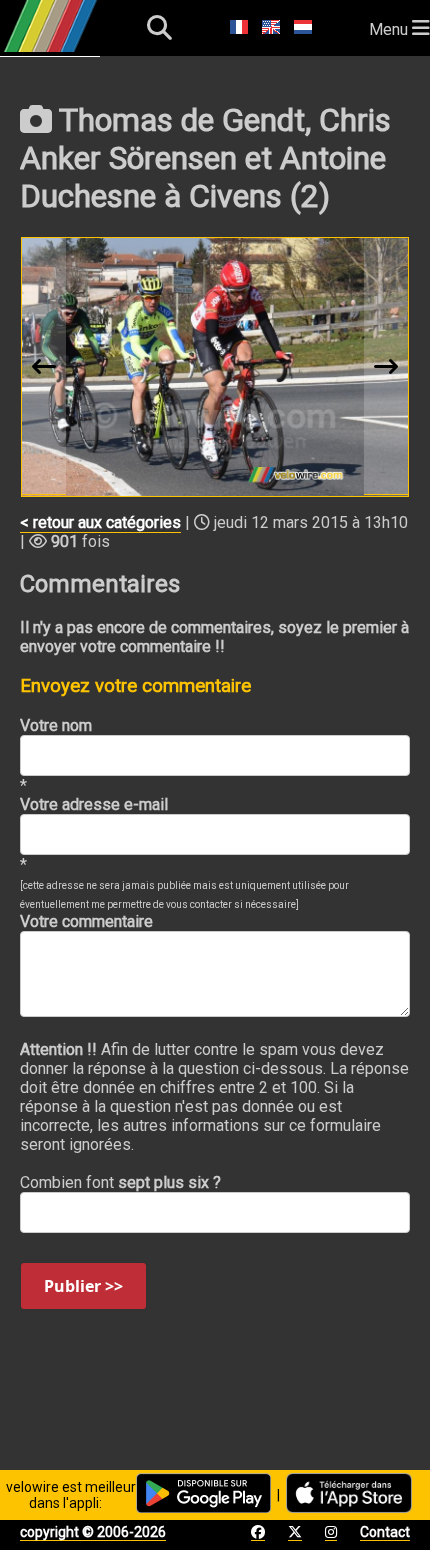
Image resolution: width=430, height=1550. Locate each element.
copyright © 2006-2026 (93, 1532)
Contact (385, 1532)
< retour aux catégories (100, 522)
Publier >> (83, 1286)
